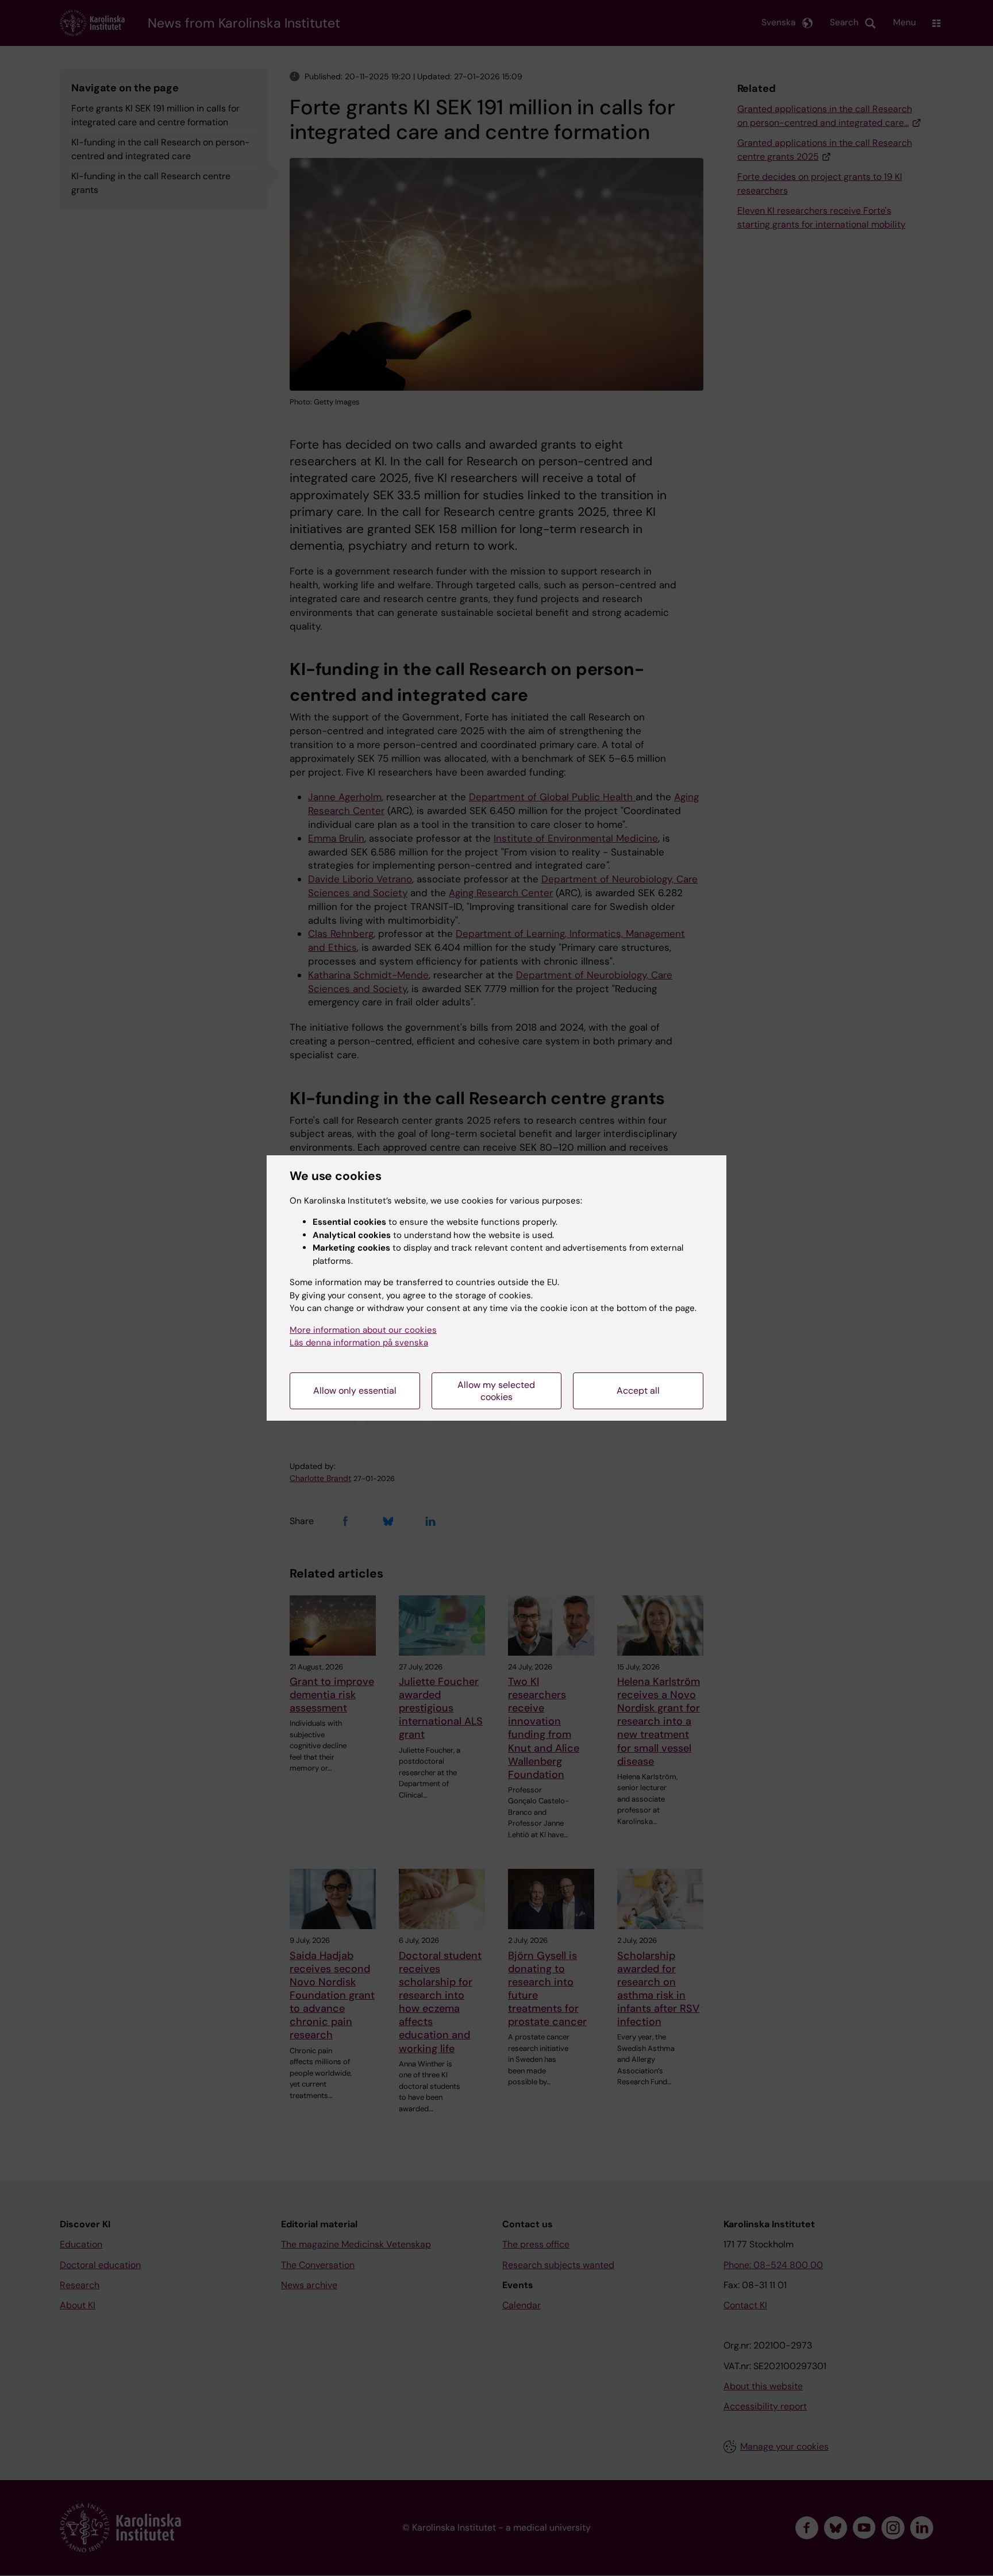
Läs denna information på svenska (359, 1343)
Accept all (638, 1391)
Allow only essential (355, 1391)
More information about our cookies (363, 1330)
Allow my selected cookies (496, 1391)
